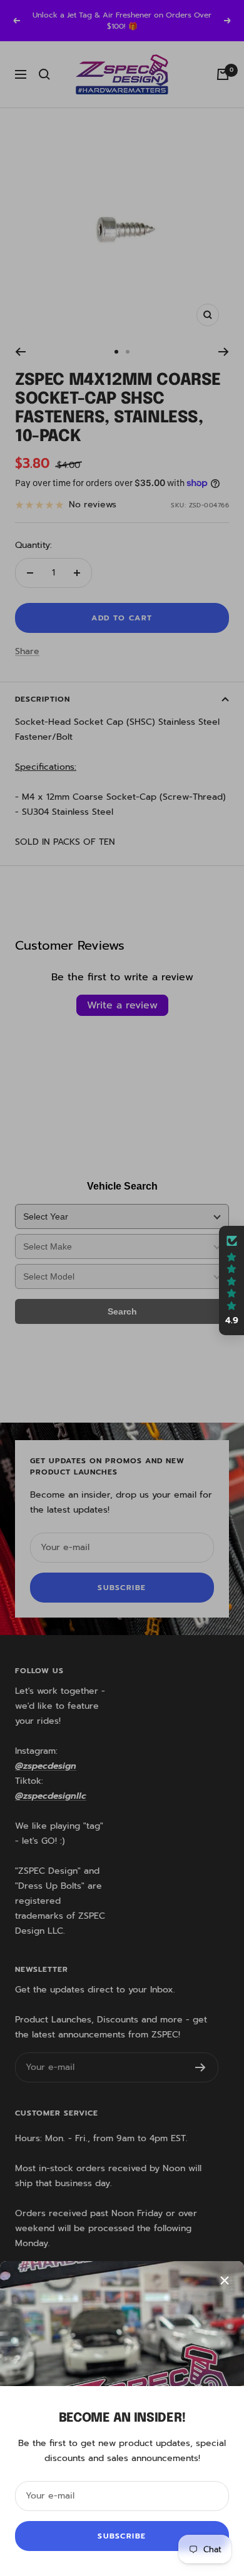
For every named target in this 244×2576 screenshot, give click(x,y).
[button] (231, 1281)
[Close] (225, 2280)
